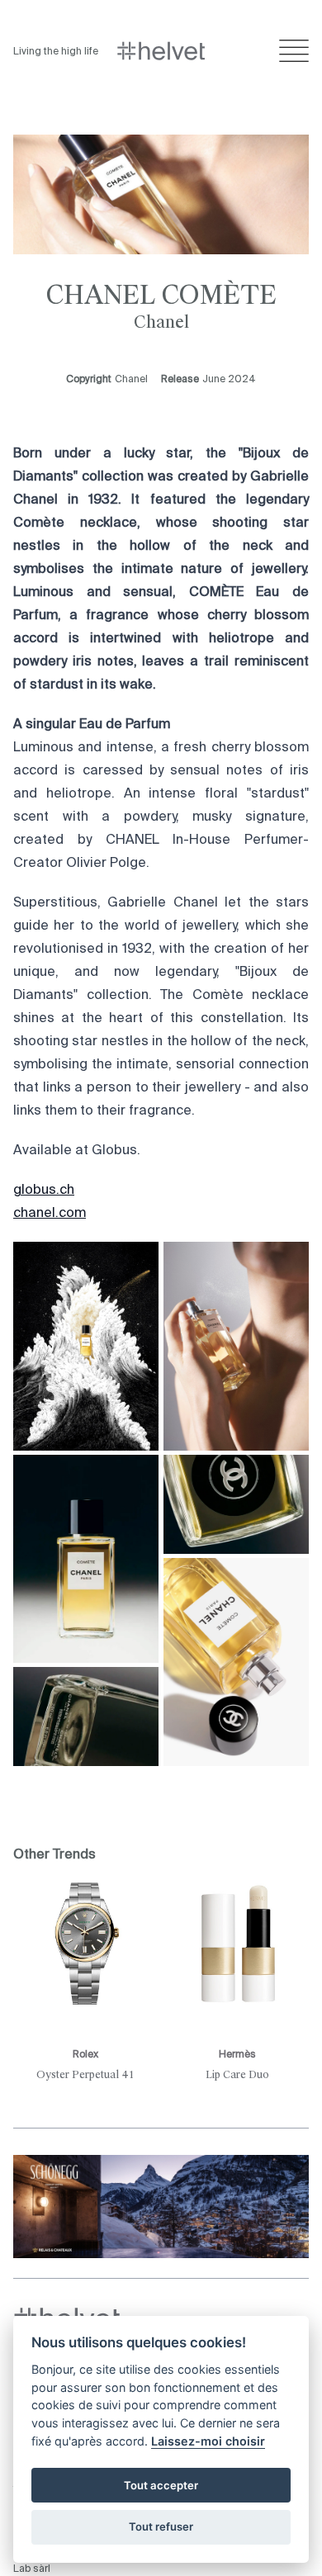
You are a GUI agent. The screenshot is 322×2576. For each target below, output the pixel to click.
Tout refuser (161, 2526)
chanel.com (50, 1214)
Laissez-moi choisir (208, 2441)
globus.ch (44, 1191)
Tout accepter (161, 2485)
